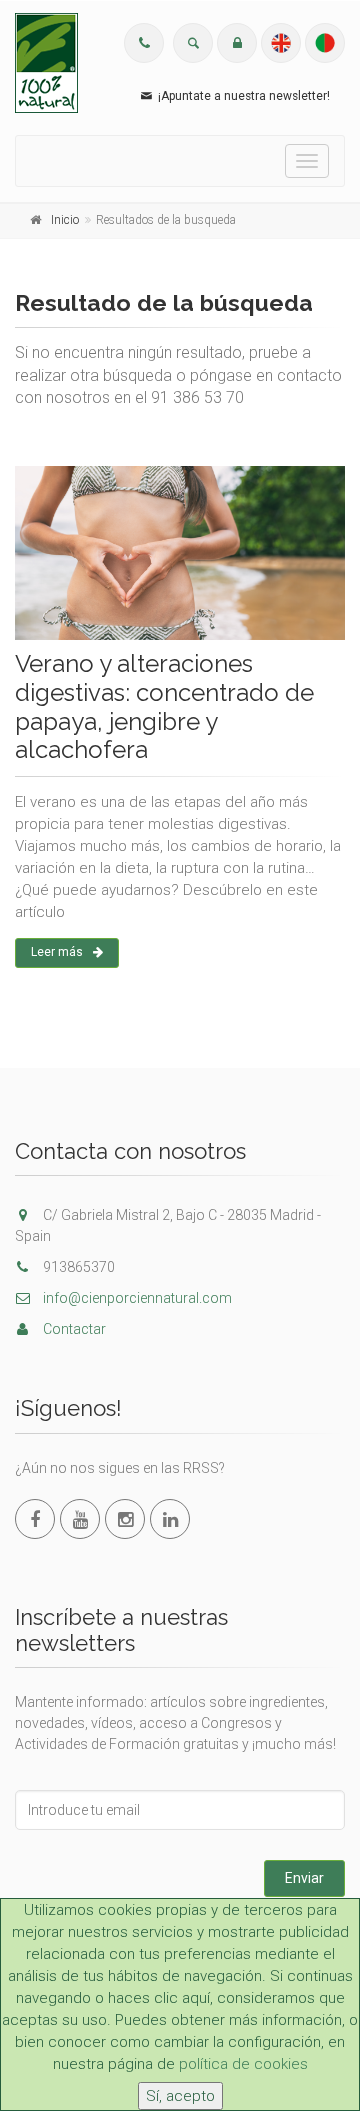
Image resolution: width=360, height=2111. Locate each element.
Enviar (304, 1878)
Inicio (65, 220)
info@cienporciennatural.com (136, 1298)
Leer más (57, 952)
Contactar (73, 1329)
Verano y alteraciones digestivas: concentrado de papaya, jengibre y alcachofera (164, 706)
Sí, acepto (180, 2096)
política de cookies (243, 2064)
